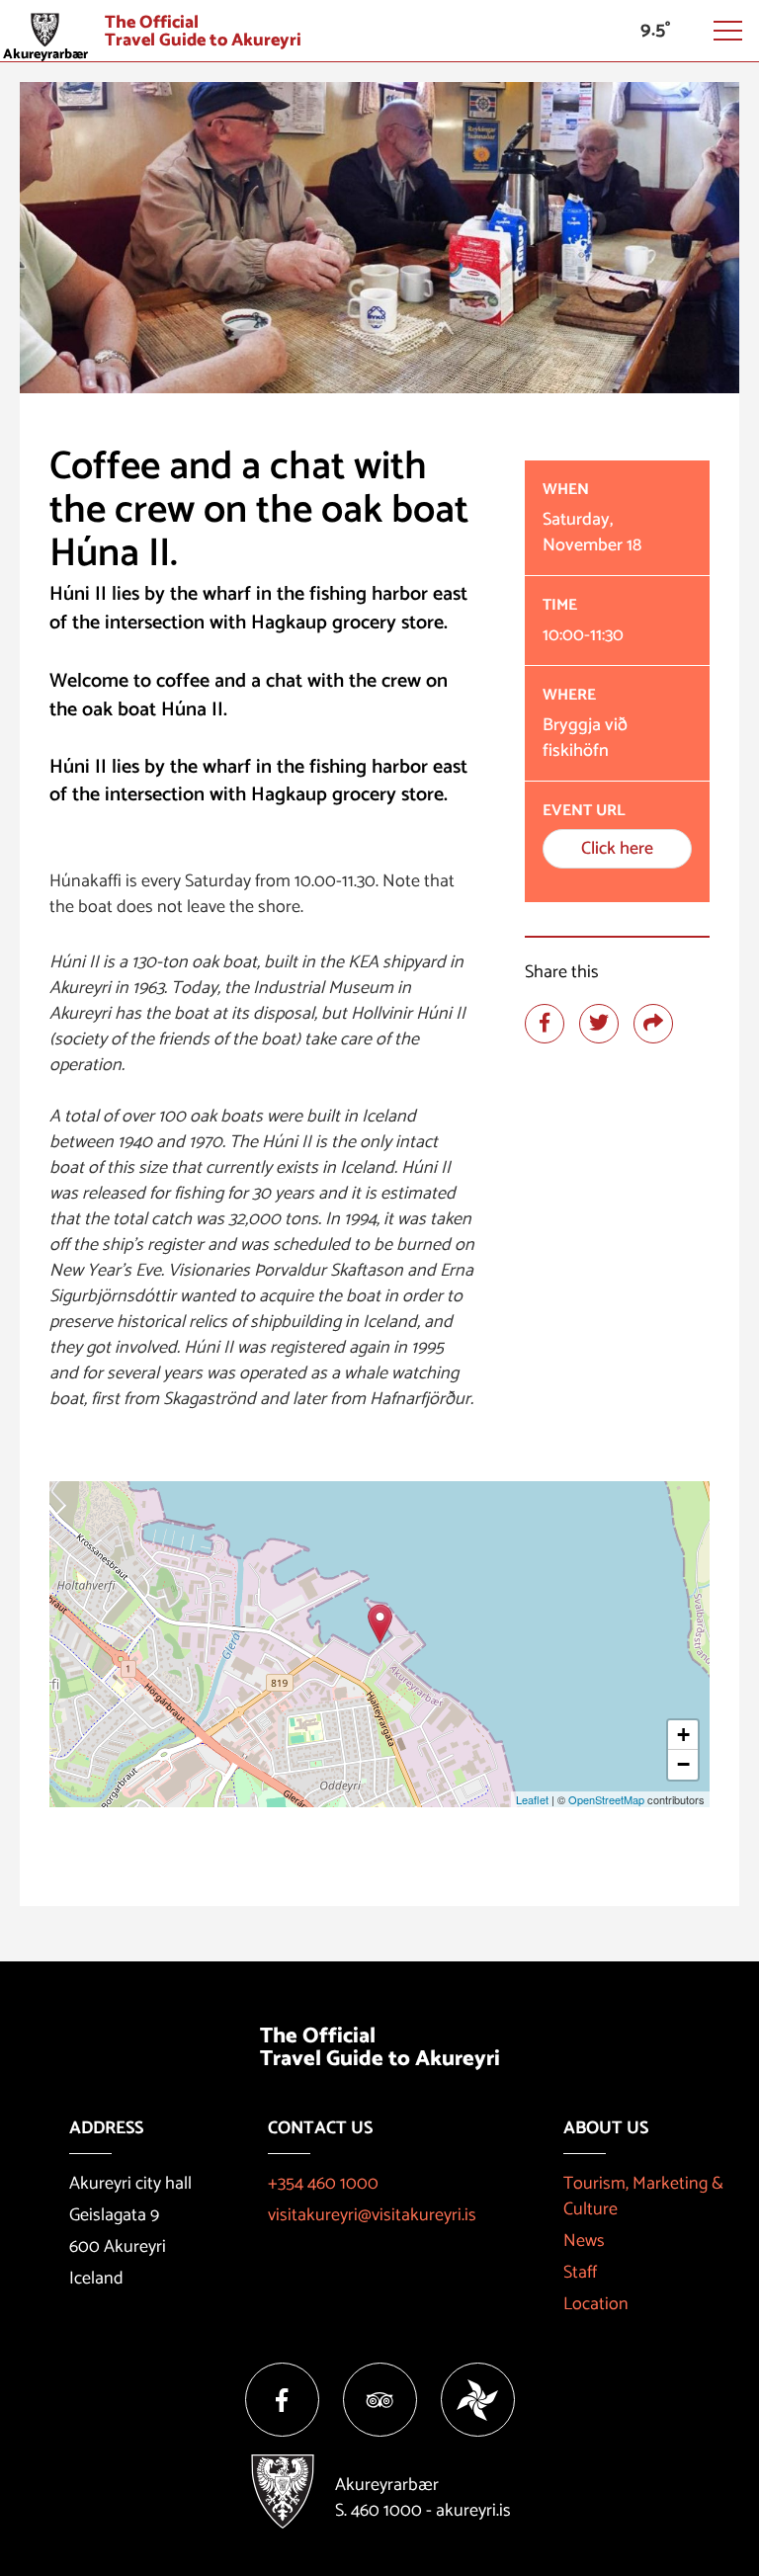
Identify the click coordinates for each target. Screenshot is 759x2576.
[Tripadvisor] (380, 2400)
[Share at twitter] (599, 1024)
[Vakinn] (478, 2400)
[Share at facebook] (545, 1024)
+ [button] (683, 1735)
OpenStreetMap (606, 1799)
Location (596, 2304)
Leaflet (532, 1799)
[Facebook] (282, 2400)
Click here (617, 849)
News (584, 2241)
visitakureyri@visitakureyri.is (372, 2215)
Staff (580, 2273)
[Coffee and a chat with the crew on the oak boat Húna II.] (380, 1624)
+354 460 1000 (323, 2184)
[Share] (653, 1024)
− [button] (683, 1764)
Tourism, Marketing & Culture (643, 2197)
